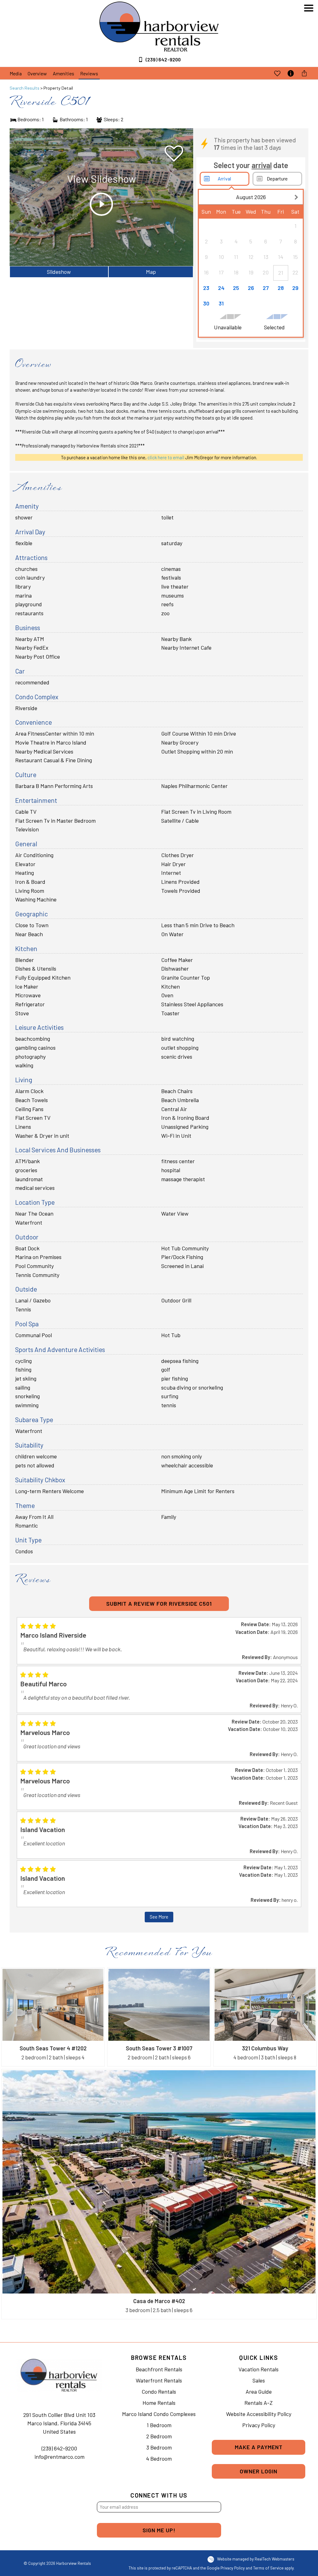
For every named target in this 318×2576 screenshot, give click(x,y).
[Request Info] (291, 73)
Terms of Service (268, 2568)
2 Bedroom (159, 2436)
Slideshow (59, 272)
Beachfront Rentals (159, 2369)
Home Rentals (159, 2403)
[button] (309, 37)
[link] (53, 2017)
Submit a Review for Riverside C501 (159, 1604)
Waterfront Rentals (159, 2380)
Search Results (25, 88)
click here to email (166, 457)
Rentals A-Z (259, 2403)
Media (16, 73)
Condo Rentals (159, 2391)
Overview (37, 73)
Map (151, 272)
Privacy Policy (259, 2425)
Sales (259, 2380)
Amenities (64, 73)
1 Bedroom (159, 2425)
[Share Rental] (304, 73)
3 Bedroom (159, 2447)
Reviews (89, 73)
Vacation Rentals (259, 2369)
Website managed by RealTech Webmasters (256, 2559)
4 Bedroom (159, 2458)
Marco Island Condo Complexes (159, 2414)
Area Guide (259, 2391)
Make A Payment (259, 2447)
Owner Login (259, 2471)
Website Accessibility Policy (259, 2414)
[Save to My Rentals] (277, 73)
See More (159, 1917)
